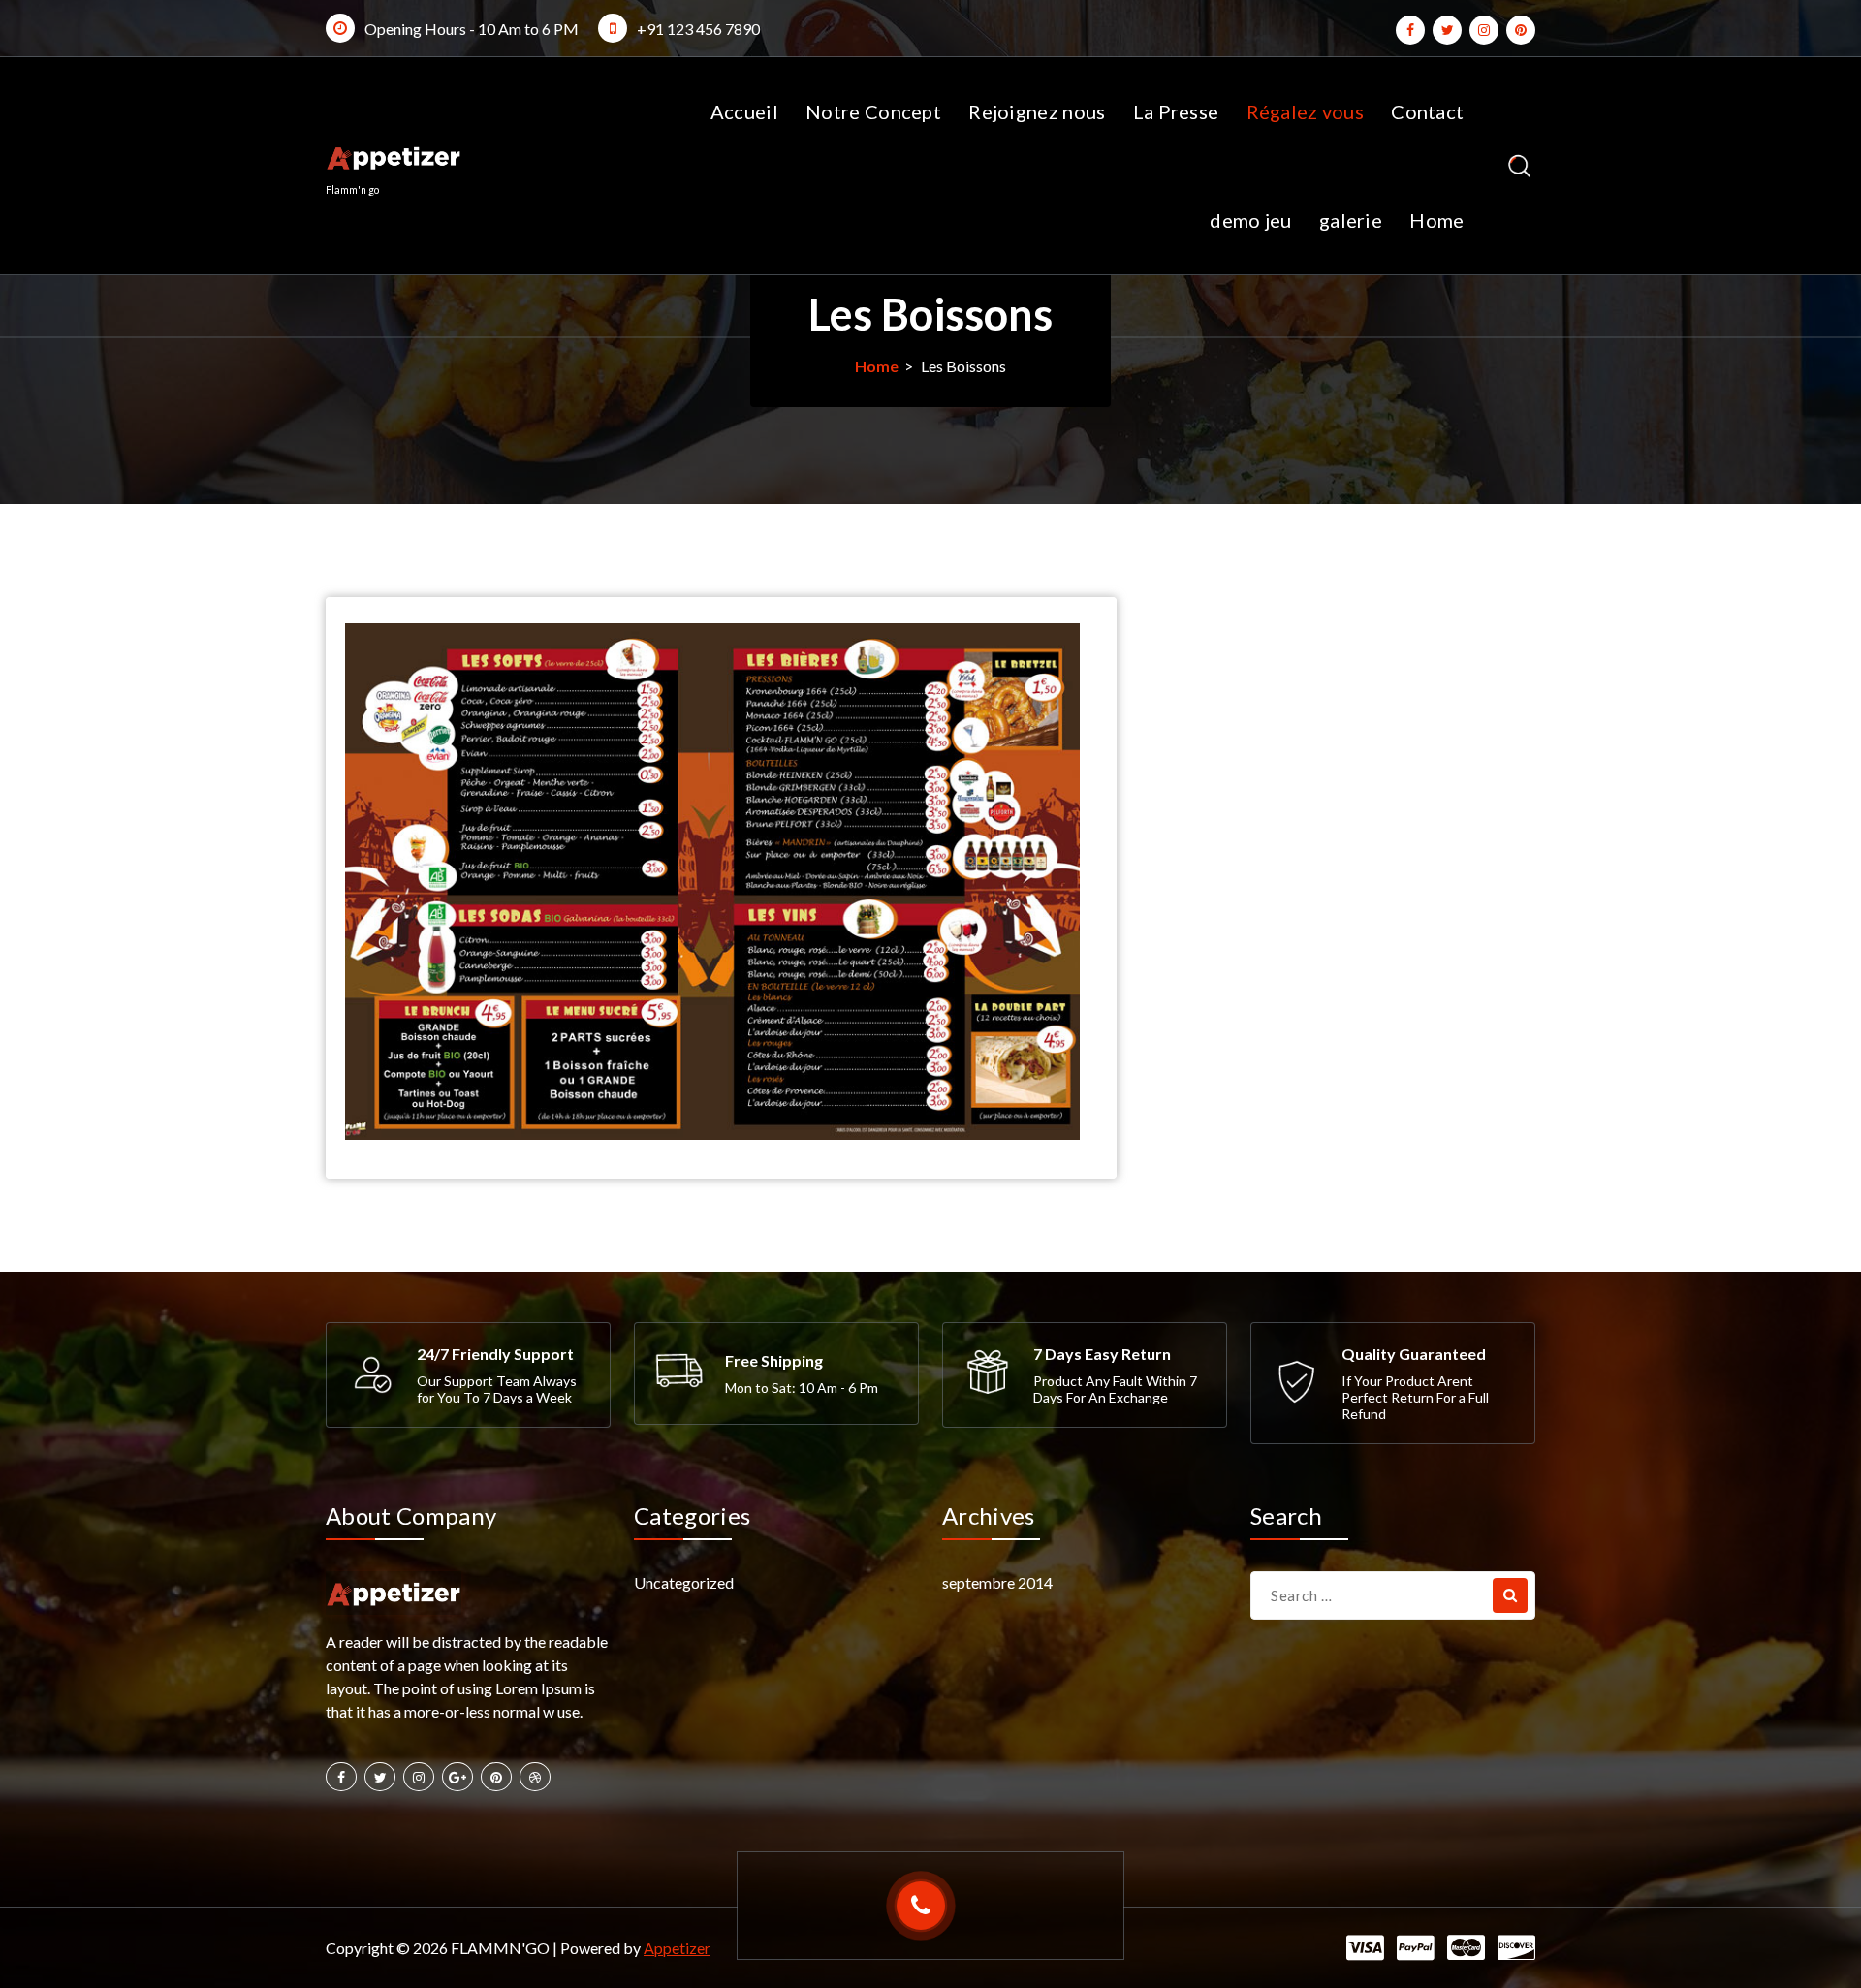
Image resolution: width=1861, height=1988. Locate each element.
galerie (1351, 220)
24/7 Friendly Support (495, 1354)
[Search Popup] (1519, 166)
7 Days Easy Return (1102, 1354)
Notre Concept (873, 111)
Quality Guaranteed (1414, 1354)
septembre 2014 (997, 1582)
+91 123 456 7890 (698, 29)
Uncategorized (684, 1582)
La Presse (1176, 111)
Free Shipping (774, 1360)
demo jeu (1250, 220)
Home (1436, 220)
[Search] (1510, 1595)
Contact (1427, 111)
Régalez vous (1306, 111)
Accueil (744, 111)
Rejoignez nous (1037, 111)
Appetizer (677, 1948)
